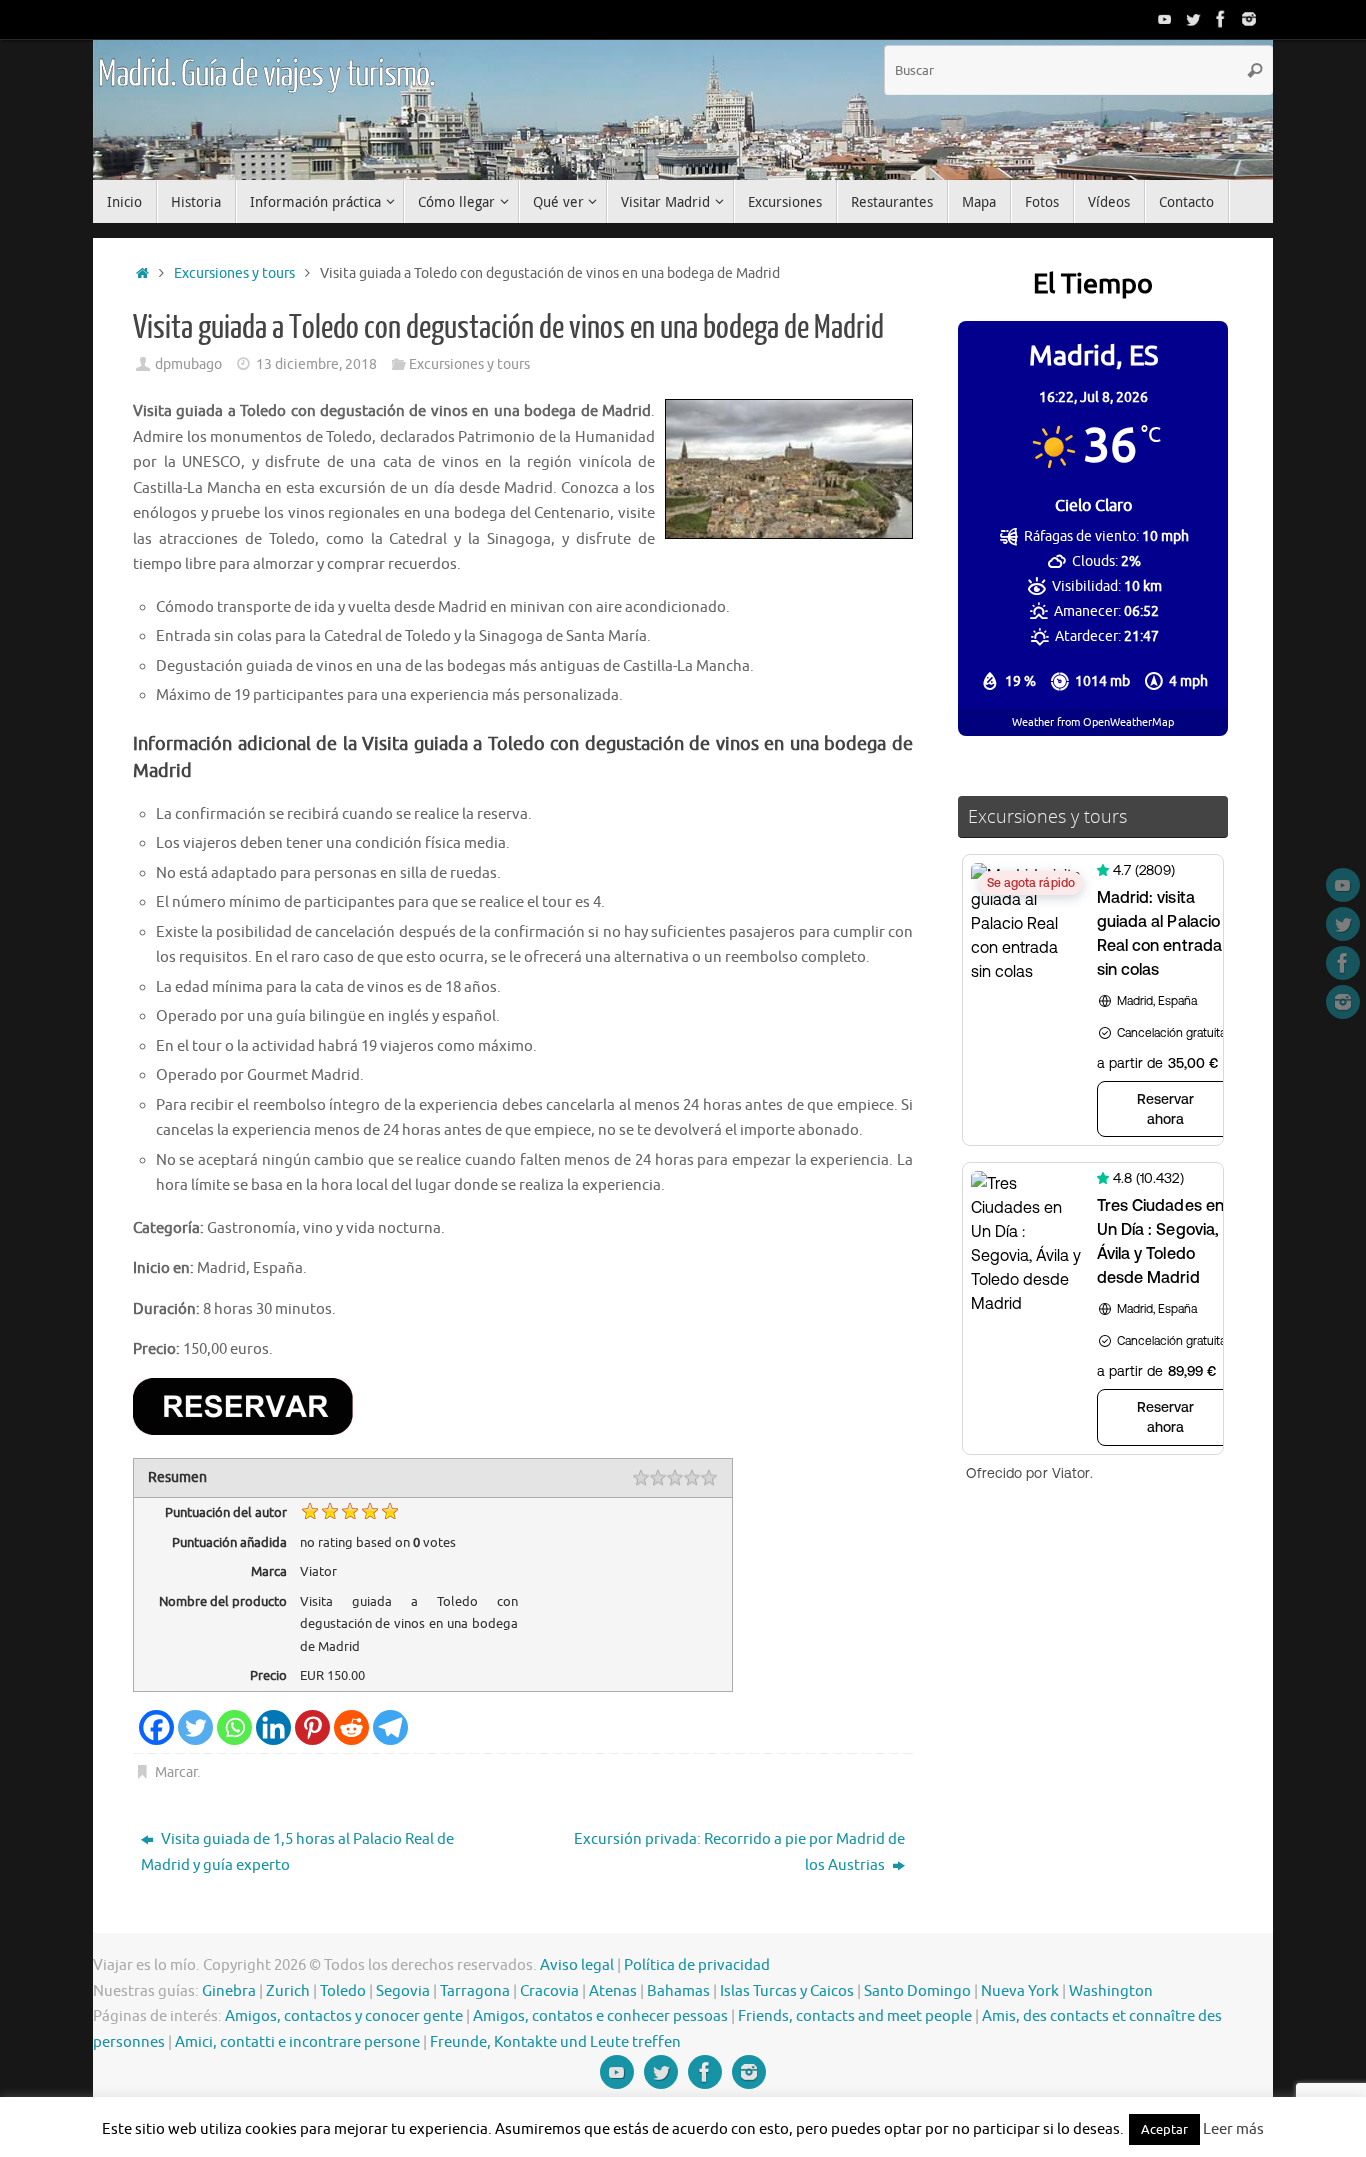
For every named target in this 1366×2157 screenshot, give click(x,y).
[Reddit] (351, 1727)
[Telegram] (390, 1727)
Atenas (613, 1991)
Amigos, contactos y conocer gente (344, 2016)
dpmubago (188, 364)
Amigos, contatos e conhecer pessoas (600, 2016)
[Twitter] (1193, 19)
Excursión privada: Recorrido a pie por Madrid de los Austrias (739, 1852)
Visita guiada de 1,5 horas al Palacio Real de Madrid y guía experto (297, 1852)
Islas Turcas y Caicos (787, 1991)
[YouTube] (1165, 19)
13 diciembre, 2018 (316, 364)
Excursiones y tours (234, 273)
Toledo (343, 1991)
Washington (1111, 1991)
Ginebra (229, 1991)
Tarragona (475, 1991)
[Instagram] (1249, 19)
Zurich (288, 1991)
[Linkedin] (273, 1727)
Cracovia (549, 1991)
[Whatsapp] (234, 1727)
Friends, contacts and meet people (855, 2016)
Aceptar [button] (1164, 2129)
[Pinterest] (312, 1727)
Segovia (403, 1991)
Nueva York (1020, 1991)
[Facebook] (1221, 19)
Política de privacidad (697, 1965)
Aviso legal (577, 1965)
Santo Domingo (917, 1991)
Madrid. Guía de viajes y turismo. (266, 75)
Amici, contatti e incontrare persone (297, 2042)
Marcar (176, 1772)
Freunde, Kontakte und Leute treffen (555, 2042)
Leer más (1233, 2129)
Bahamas (678, 1991)
